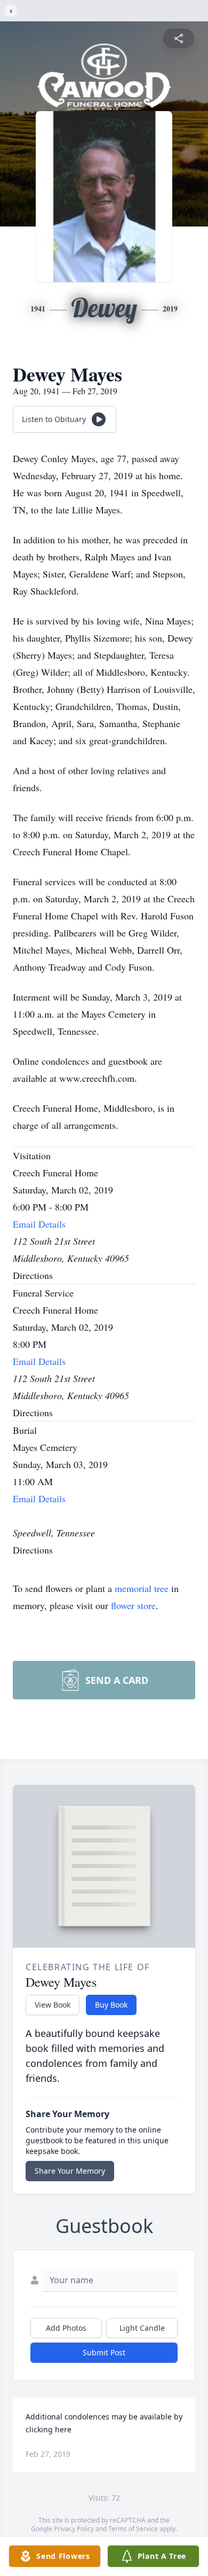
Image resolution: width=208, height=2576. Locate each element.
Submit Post (104, 2352)
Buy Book (111, 2005)
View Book (53, 2005)
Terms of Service (133, 2529)
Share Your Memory (70, 2171)
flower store (133, 1605)
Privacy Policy (74, 2529)
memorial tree (142, 1588)
